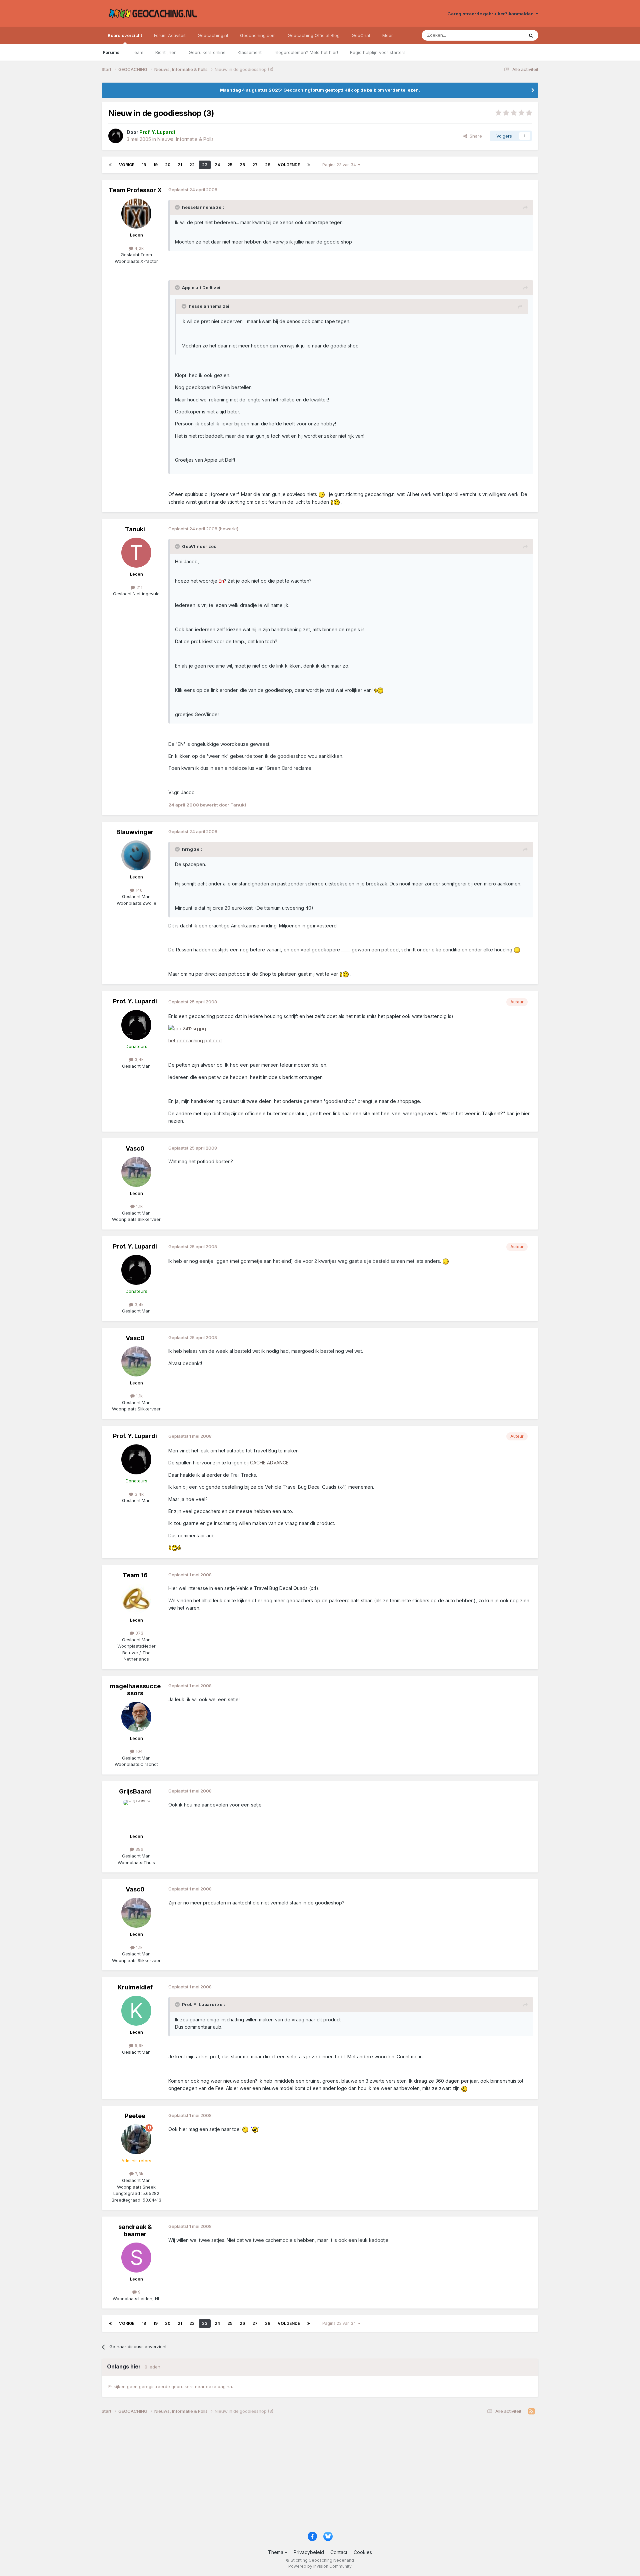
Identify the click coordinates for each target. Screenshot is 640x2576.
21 (180, 165)
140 (138, 890)
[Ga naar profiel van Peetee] (136, 2139)
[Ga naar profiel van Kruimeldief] (136, 2011)
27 (255, 165)
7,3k (138, 2174)
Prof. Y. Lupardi (135, 1001)
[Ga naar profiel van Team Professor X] (136, 214)
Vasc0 (135, 1148)
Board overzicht (125, 35)
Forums (111, 52)
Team (137, 52)
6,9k (138, 2045)
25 (230, 165)
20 (168, 165)
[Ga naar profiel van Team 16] (136, 1599)
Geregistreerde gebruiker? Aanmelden (491, 14)
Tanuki (135, 529)
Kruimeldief (135, 1987)
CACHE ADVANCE (269, 1463)
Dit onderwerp (501, 35)
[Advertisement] (302, 2475)
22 (192, 165)
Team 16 (135, 1575)
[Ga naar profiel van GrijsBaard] (136, 1815)
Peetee (135, 2116)
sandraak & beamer (135, 2230)
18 (144, 165)
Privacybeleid (309, 2552)
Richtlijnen (166, 52)
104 (138, 1751)
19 (155, 165)
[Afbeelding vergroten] (187, 1028)
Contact (339, 2552)
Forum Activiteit (170, 35)
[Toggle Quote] (178, 207)
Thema (276, 2552)
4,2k (138, 248)
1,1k (139, 1206)
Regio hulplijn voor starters (378, 52)
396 (139, 1849)
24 (217, 165)
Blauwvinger (135, 832)
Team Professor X (135, 190)
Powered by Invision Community (320, 2566)
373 (139, 1633)
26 (242, 165)
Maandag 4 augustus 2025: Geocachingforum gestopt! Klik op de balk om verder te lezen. (320, 90)
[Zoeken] (531, 35)
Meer (388, 35)
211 (139, 587)
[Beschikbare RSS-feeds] (531, 2411)
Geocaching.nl (213, 35)
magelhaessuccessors (135, 1690)
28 (268, 165)
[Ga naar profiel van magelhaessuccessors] (136, 1717)
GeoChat (361, 35)
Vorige (127, 165)
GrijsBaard (135, 1791)
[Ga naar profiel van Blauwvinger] (136, 855)
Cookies (363, 2552)
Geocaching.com (258, 35)
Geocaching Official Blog (314, 35)
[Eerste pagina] (110, 165)
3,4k (138, 1059)
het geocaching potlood (195, 1040)
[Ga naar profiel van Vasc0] (136, 1172)
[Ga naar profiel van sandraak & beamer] (136, 2258)
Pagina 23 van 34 (340, 165)
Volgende (289, 165)
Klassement (250, 52)
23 (205, 165)
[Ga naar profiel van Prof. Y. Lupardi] (116, 136)
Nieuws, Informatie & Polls (185, 139)
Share (474, 136)
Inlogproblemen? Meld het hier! (306, 52)
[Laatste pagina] (309, 165)
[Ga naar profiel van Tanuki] (136, 553)
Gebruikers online (207, 52)
